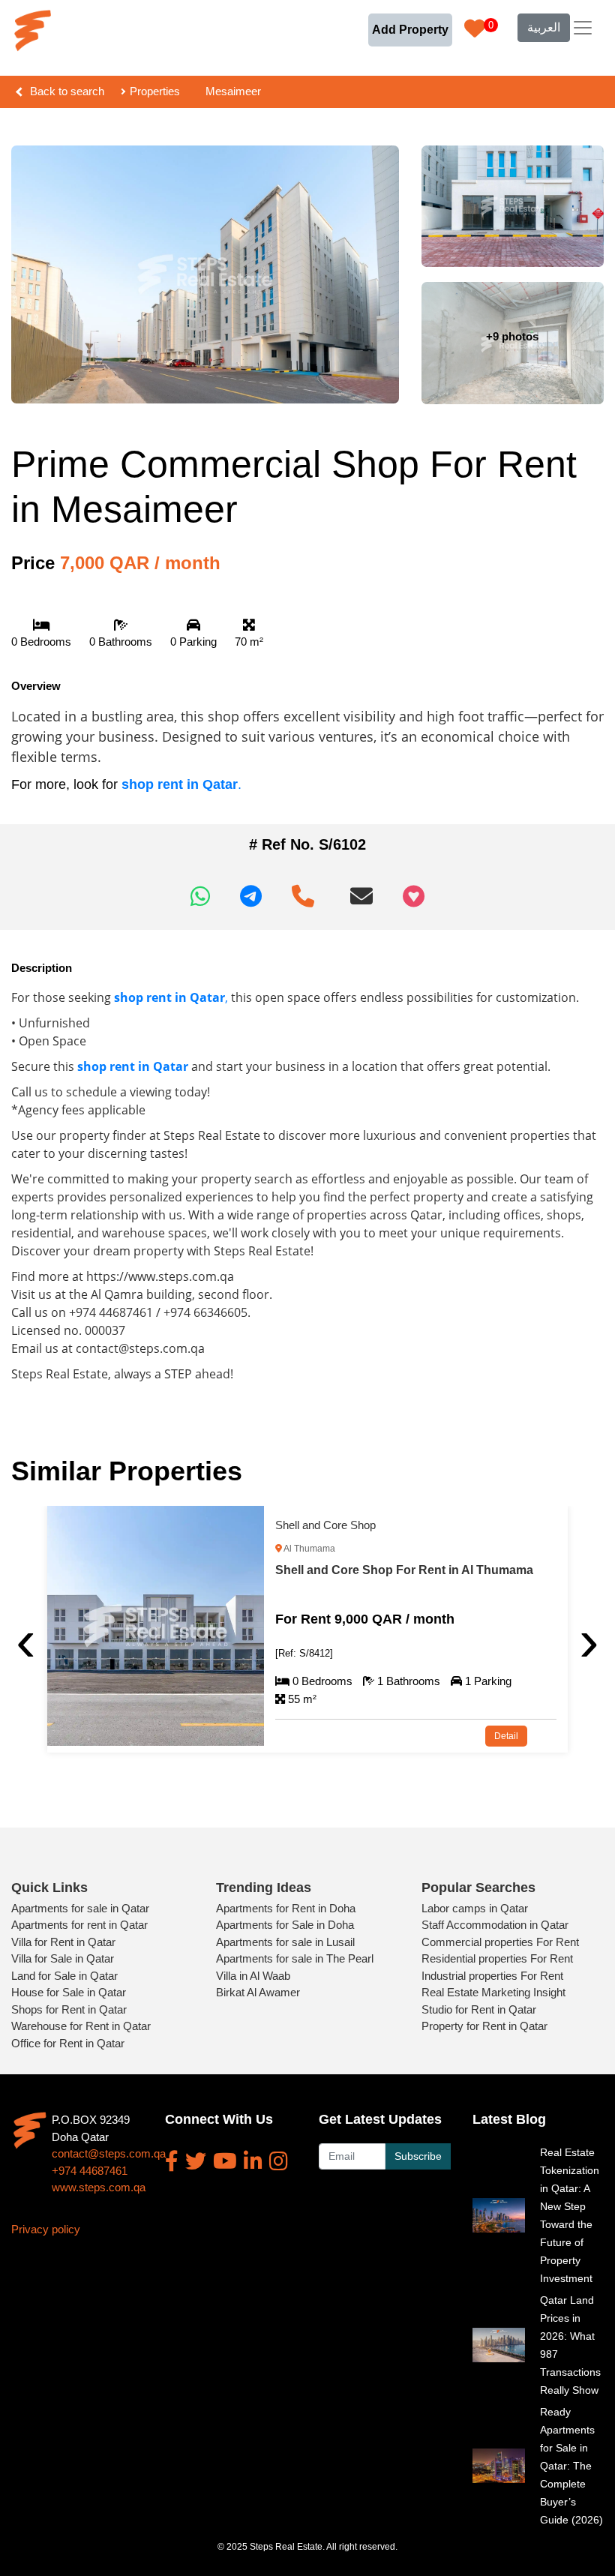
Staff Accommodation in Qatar (495, 1925)
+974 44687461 (90, 2171)
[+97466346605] (306, 891)
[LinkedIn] (253, 2161)
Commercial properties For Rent (500, 1942)
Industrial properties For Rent (492, 1976)
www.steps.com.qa (99, 2187)
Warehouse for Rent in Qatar (81, 2026)
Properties (155, 91)
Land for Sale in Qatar (64, 1976)
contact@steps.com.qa (109, 2153)
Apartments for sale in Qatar (80, 1908)
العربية (544, 27)
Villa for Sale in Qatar (63, 1958)
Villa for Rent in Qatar (63, 1942)
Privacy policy (46, 2229)
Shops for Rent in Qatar (69, 2009)
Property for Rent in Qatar (484, 2026)
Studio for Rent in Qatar (479, 2009)
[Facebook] (172, 2161)
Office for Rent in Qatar (68, 2043)
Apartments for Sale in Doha (285, 1925)
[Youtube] (225, 2161)
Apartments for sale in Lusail (285, 1942)
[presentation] (26, 1640)
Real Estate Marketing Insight (493, 1992)
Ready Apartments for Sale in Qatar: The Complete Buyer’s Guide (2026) (571, 2466)
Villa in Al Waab (253, 1976)
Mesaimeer (233, 91)
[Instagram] (279, 2161)
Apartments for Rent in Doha (286, 1908)
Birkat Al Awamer (258, 1992)
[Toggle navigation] (583, 28)
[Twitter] (196, 2161)
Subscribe (418, 2156)
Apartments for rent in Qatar (79, 1925)
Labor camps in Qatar (475, 1908)
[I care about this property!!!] (414, 896)
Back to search (67, 91)
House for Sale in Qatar (69, 1992)
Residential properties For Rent (497, 1958)
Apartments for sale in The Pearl (295, 1958)
